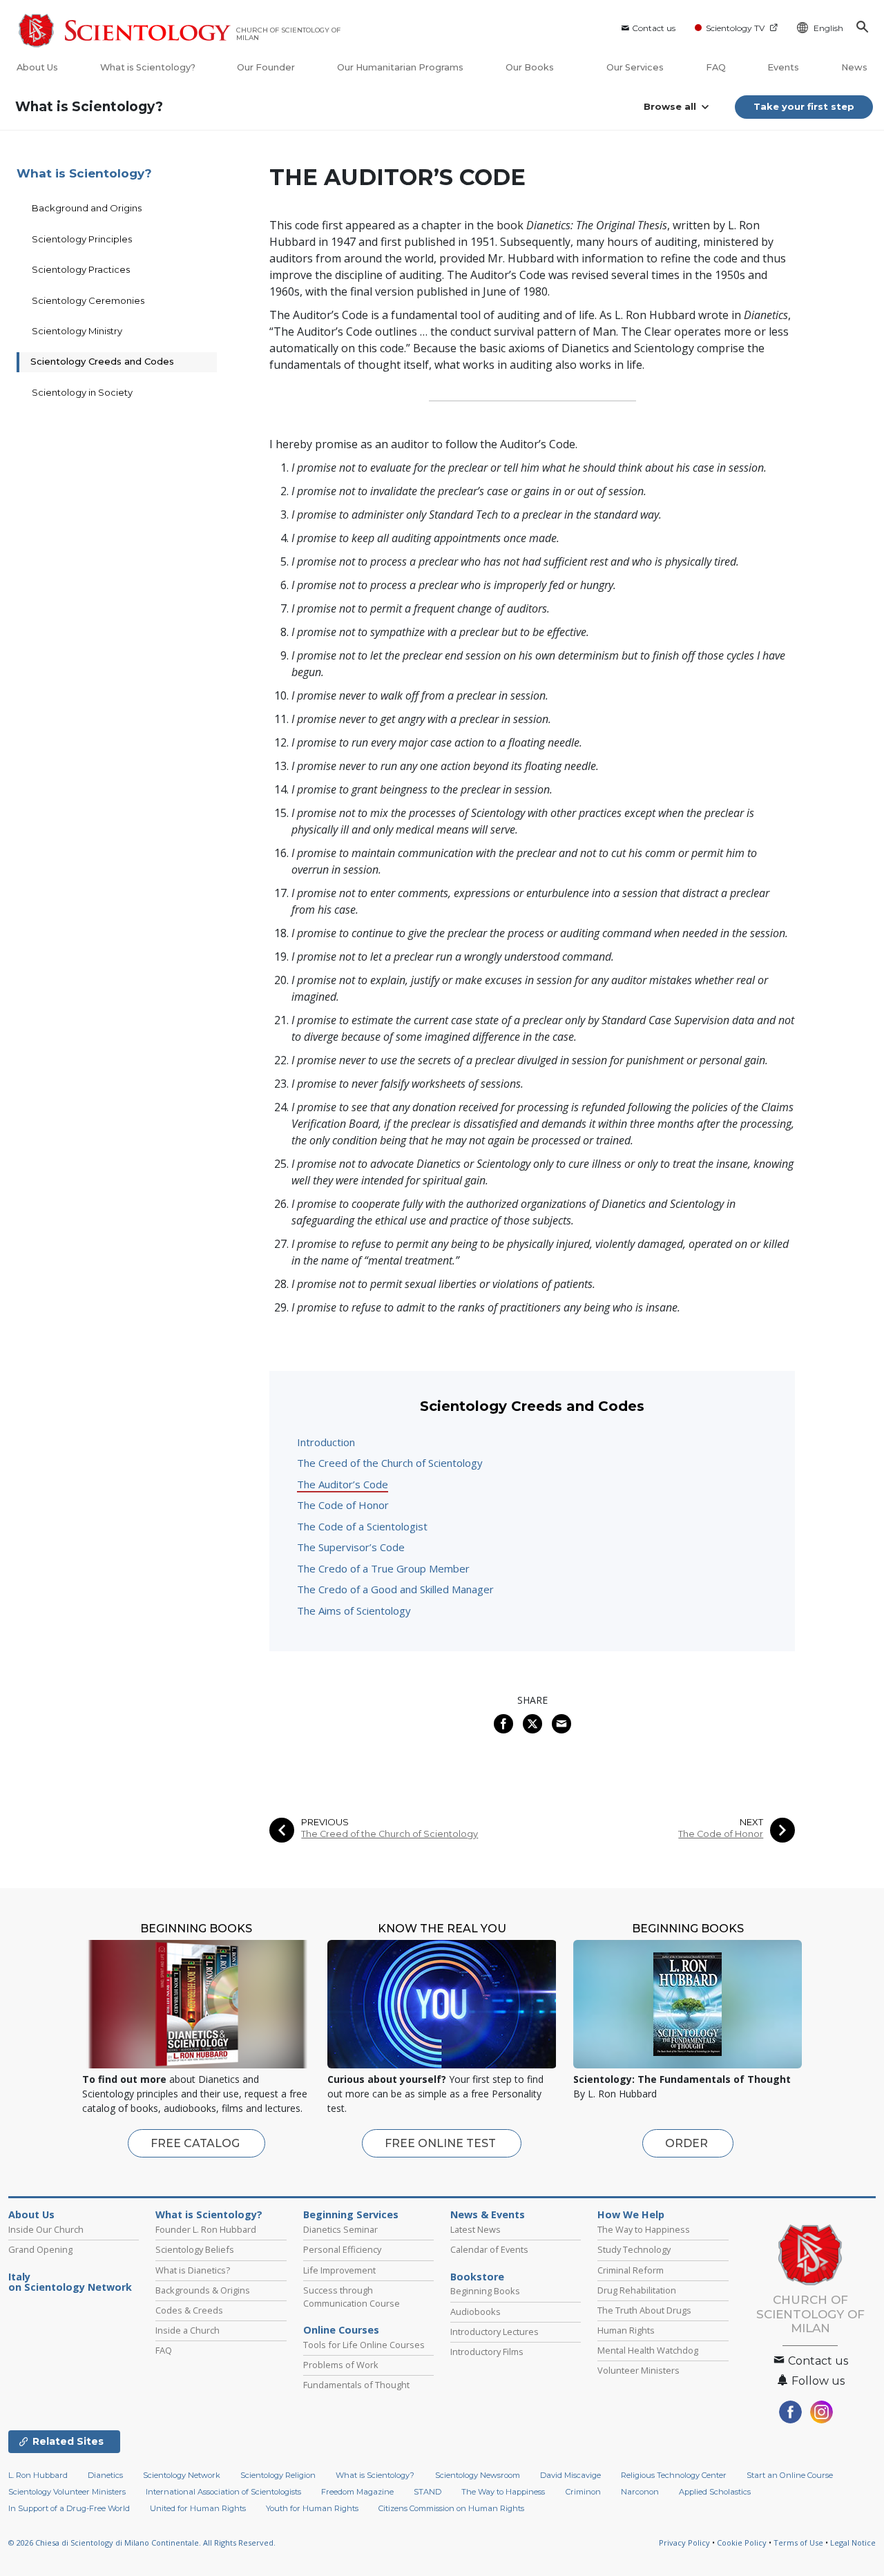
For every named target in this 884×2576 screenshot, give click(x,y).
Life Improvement (339, 2270)
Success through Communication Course (352, 2297)
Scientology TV (735, 28)
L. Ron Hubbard (38, 2475)
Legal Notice (853, 2543)
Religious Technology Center (674, 2475)
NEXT (751, 1822)
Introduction (326, 1442)
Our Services (635, 67)
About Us (37, 67)
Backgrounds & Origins (203, 2290)
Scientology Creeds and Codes (102, 361)
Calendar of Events (489, 2249)
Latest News (475, 2229)
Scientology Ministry (77, 331)
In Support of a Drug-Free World (69, 2508)
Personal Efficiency (342, 2249)
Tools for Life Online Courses (364, 2345)
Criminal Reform (631, 2270)
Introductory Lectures (494, 2332)
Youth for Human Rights (312, 2508)
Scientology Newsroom (478, 2475)
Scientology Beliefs (195, 2249)
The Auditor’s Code (343, 1484)
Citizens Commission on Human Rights (451, 2508)
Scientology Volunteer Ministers (67, 2492)
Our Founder (266, 67)
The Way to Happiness (644, 2229)
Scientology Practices (81, 269)
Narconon (640, 2492)
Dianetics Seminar (340, 2229)
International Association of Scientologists (223, 2492)
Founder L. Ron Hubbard (206, 2229)
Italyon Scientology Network (70, 2282)
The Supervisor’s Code (351, 1547)
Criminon (583, 2492)
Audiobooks (475, 2311)
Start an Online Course (790, 2475)
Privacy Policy (684, 2543)
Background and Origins (87, 208)
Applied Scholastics (715, 2492)
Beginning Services (351, 2215)
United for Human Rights (198, 2508)
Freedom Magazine (357, 2492)
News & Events (488, 2215)
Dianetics (105, 2475)
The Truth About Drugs (644, 2310)
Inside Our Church (46, 2229)
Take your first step (804, 106)
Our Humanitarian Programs (400, 67)
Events (783, 67)
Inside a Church (188, 2330)
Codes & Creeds (189, 2310)
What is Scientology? (148, 67)
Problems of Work (341, 2365)
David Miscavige (570, 2475)
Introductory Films (487, 2352)
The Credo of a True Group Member (383, 1568)
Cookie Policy (742, 2543)
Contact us (654, 28)
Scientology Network (182, 2475)
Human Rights (626, 2330)
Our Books (531, 67)
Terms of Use (798, 2543)
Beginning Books (485, 2291)
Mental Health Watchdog (648, 2350)
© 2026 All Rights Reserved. (142, 2543)
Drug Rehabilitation (637, 2290)
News (854, 67)
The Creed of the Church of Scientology (390, 1463)
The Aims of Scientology (354, 1611)
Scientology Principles (82, 239)
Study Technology (634, 2249)
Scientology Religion (278, 2475)
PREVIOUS (325, 1822)
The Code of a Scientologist (362, 1526)
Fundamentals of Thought (356, 2385)
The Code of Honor (343, 1505)
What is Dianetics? (193, 2270)
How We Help (631, 2215)
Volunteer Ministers (638, 2370)
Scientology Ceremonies (88, 300)
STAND (427, 2492)
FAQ (716, 67)
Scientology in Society (82, 392)
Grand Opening (40, 2249)
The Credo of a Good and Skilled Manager (395, 1589)
